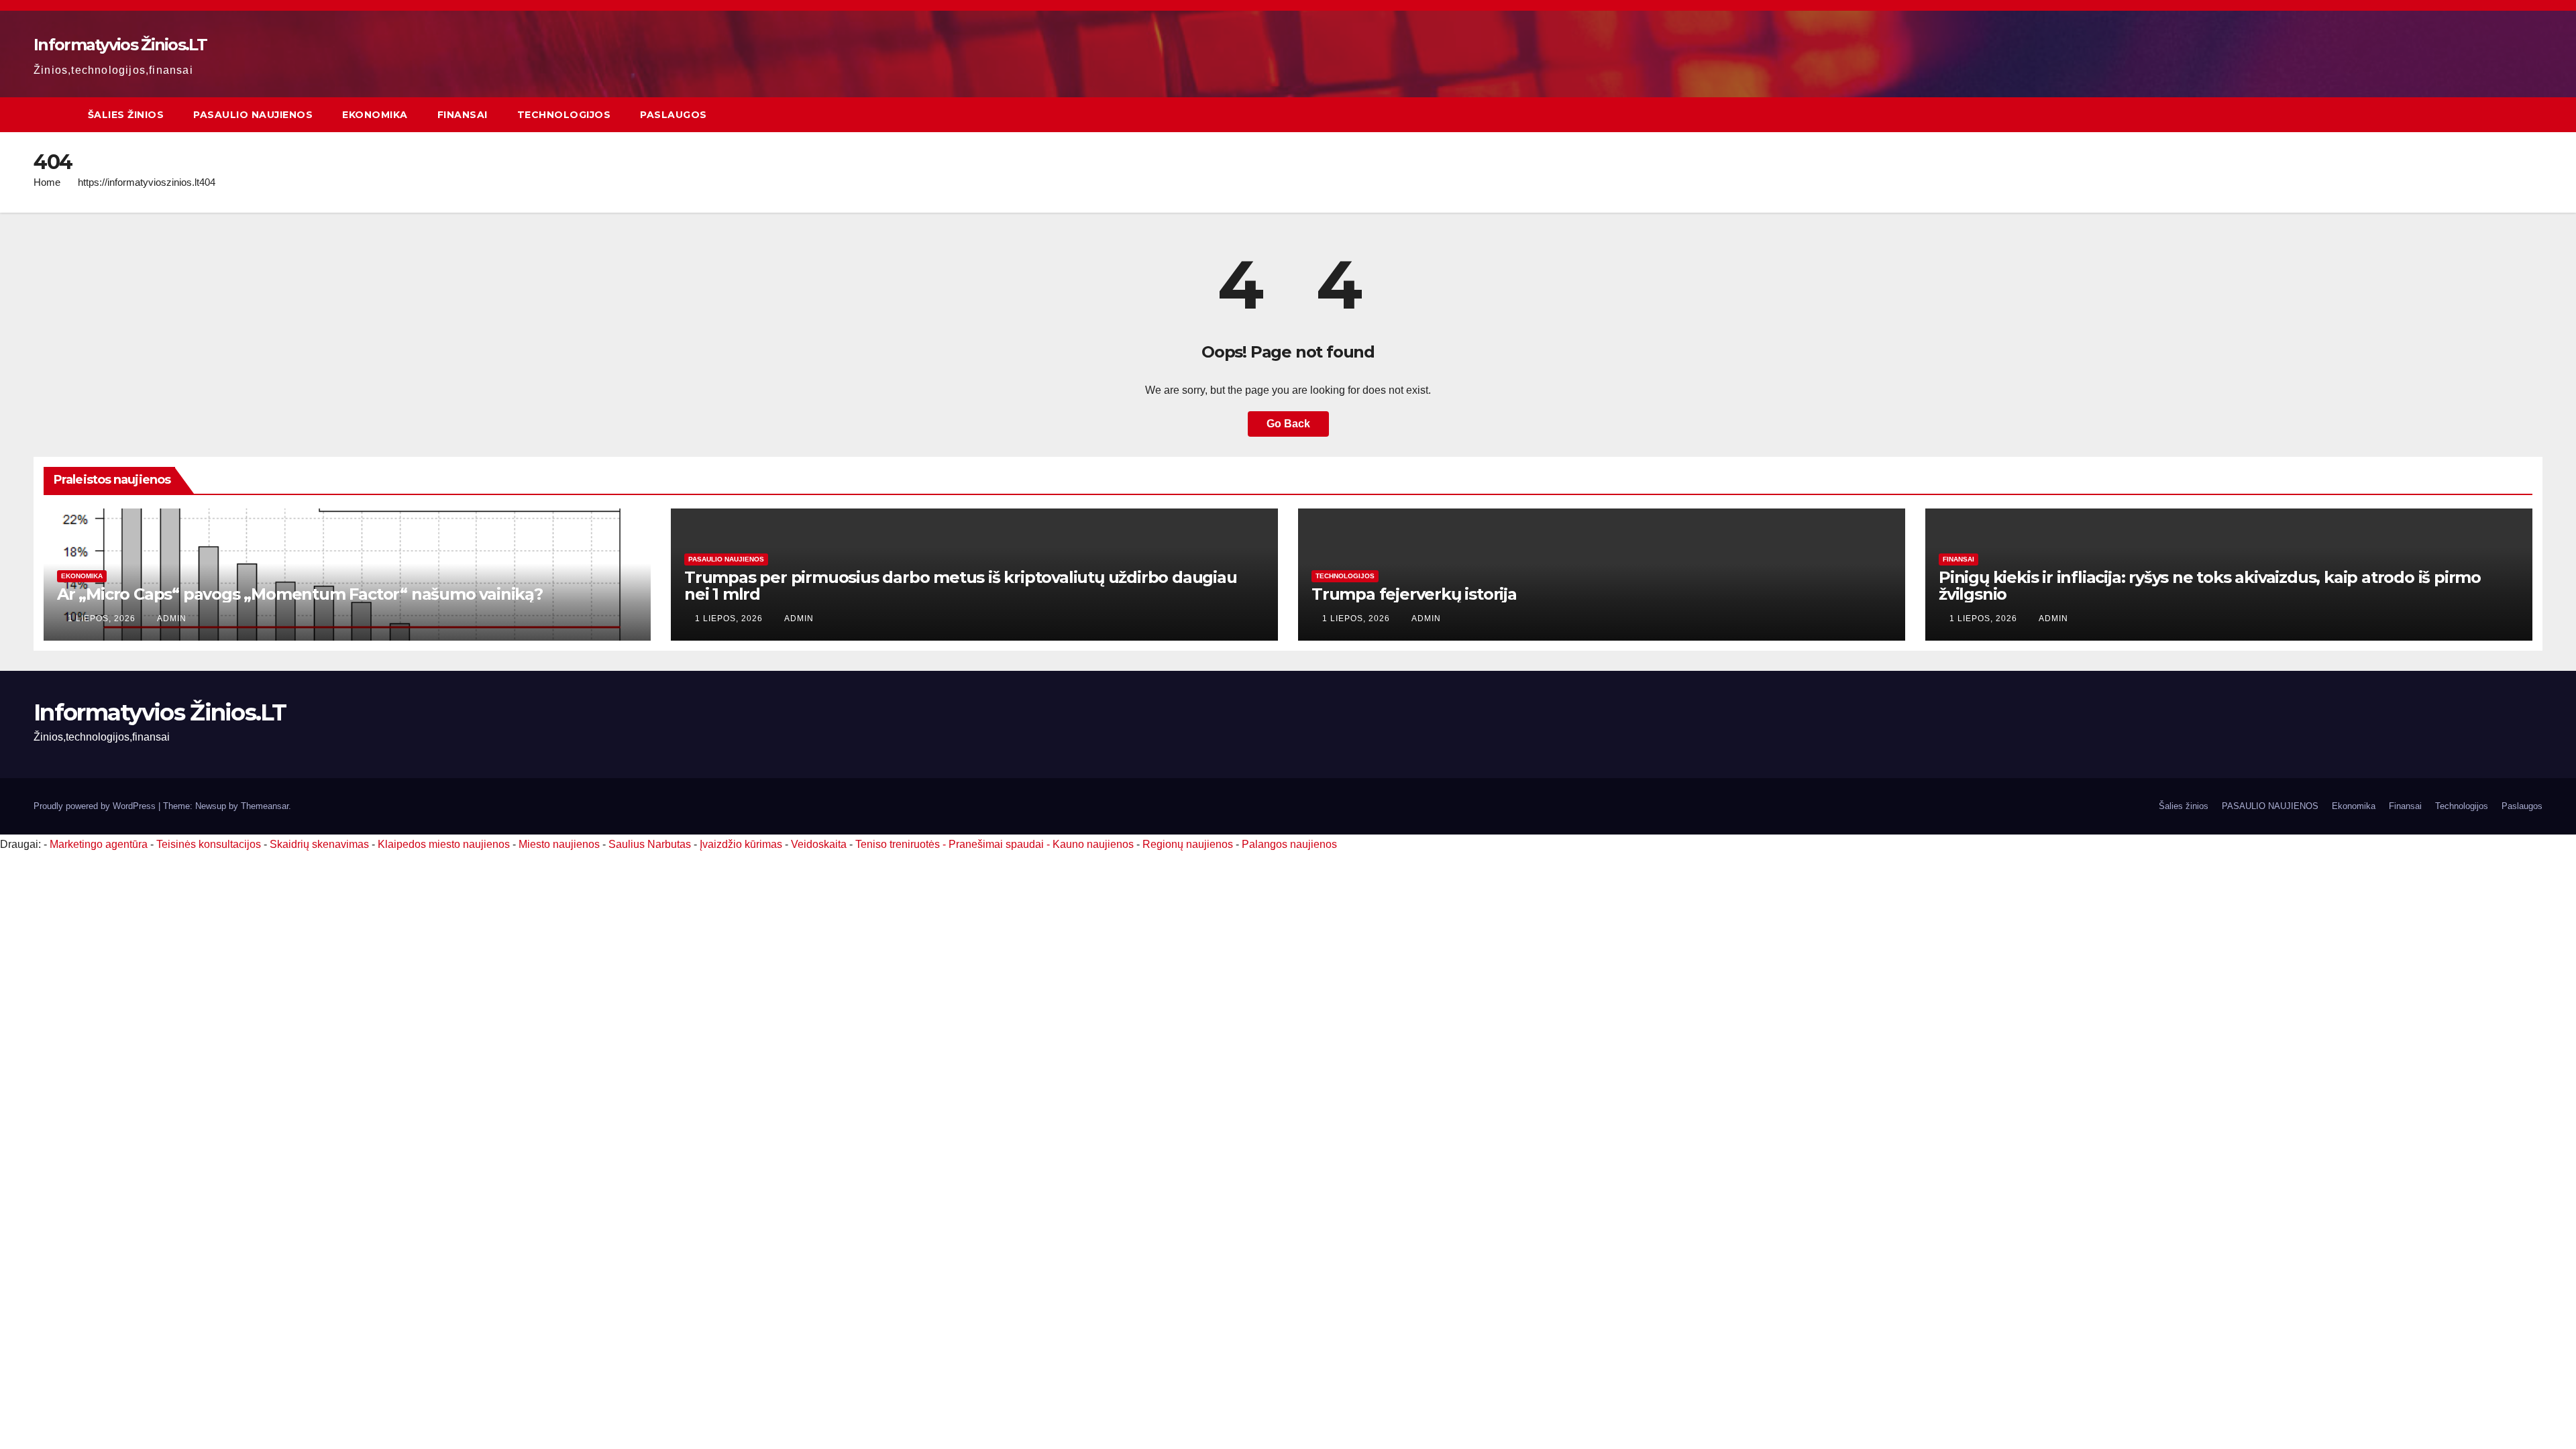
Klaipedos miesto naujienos (444, 844)
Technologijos (564, 115)
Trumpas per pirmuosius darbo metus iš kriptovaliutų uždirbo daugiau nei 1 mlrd (961, 586)
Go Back (1288, 424)
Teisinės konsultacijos (209, 844)
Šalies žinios (126, 115)
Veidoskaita (819, 844)
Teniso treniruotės (898, 844)
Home (47, 182)
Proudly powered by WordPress (96, 806)
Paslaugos (674, 115)
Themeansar (265, 806)
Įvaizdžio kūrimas (741, 844)
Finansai (463, 115)
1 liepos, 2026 (103, 619)
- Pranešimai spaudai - (998, 844)
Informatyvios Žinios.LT (120, 45)
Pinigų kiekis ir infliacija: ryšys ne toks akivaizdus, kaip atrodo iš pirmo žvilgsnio (2210, 586)
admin (172, 619)
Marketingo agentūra (99, 844)
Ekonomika (375, 115)
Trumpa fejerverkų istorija (1414, 594)
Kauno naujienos (1093, 844)
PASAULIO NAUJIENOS (253, 115)
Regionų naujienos (1188, 844)
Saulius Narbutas (650, 844)
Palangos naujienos (1289, 844)
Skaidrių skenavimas (319, 844)
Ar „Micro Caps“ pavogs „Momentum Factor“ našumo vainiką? (300, 594)
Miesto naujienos (559, 844)
